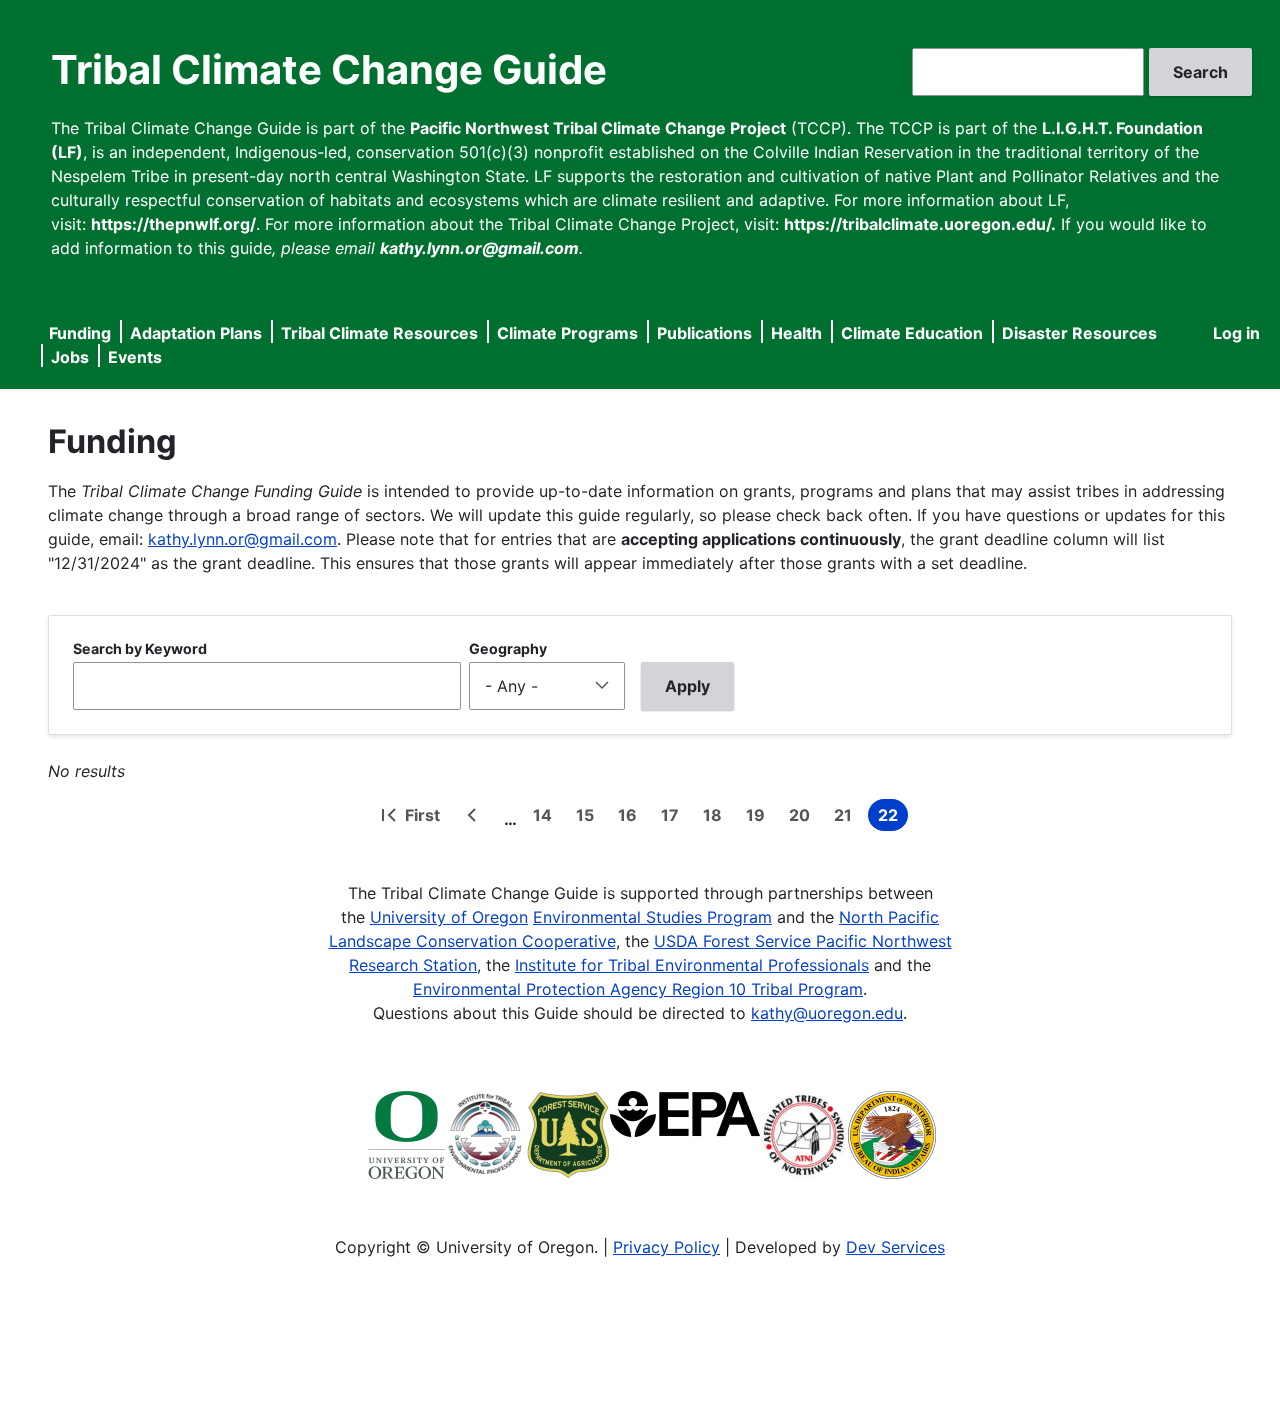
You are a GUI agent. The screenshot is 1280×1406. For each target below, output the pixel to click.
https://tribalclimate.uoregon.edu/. (920, 224)
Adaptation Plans (196, 333)
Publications (704, 333)
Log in (1236, 333)
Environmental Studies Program (652, 917)
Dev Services (895, 1247)
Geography (508, 648)
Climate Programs (567, 333)
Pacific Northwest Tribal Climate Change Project (598, 128)
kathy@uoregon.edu (827, 1013)
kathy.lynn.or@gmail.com (242, 539)
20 (803, 818)
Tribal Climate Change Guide (329, 69)
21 (847, 818)
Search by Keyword (140, 648)
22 (893, 818)
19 (759, 818)
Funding (80, 333)
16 (631, 818)
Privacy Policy (666, 1247)
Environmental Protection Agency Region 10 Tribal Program (638, 989)
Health (796, 333)
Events (135, 357)
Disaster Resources (1079, 333)
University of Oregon (449, 917)
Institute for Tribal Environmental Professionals (692, 965)
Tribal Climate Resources (379, 333)
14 (546, 818)
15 (589, 818)
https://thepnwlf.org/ (173, 224)
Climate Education (912, 333)
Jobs (70, 357)
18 (716, 818)
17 (674, 818)
